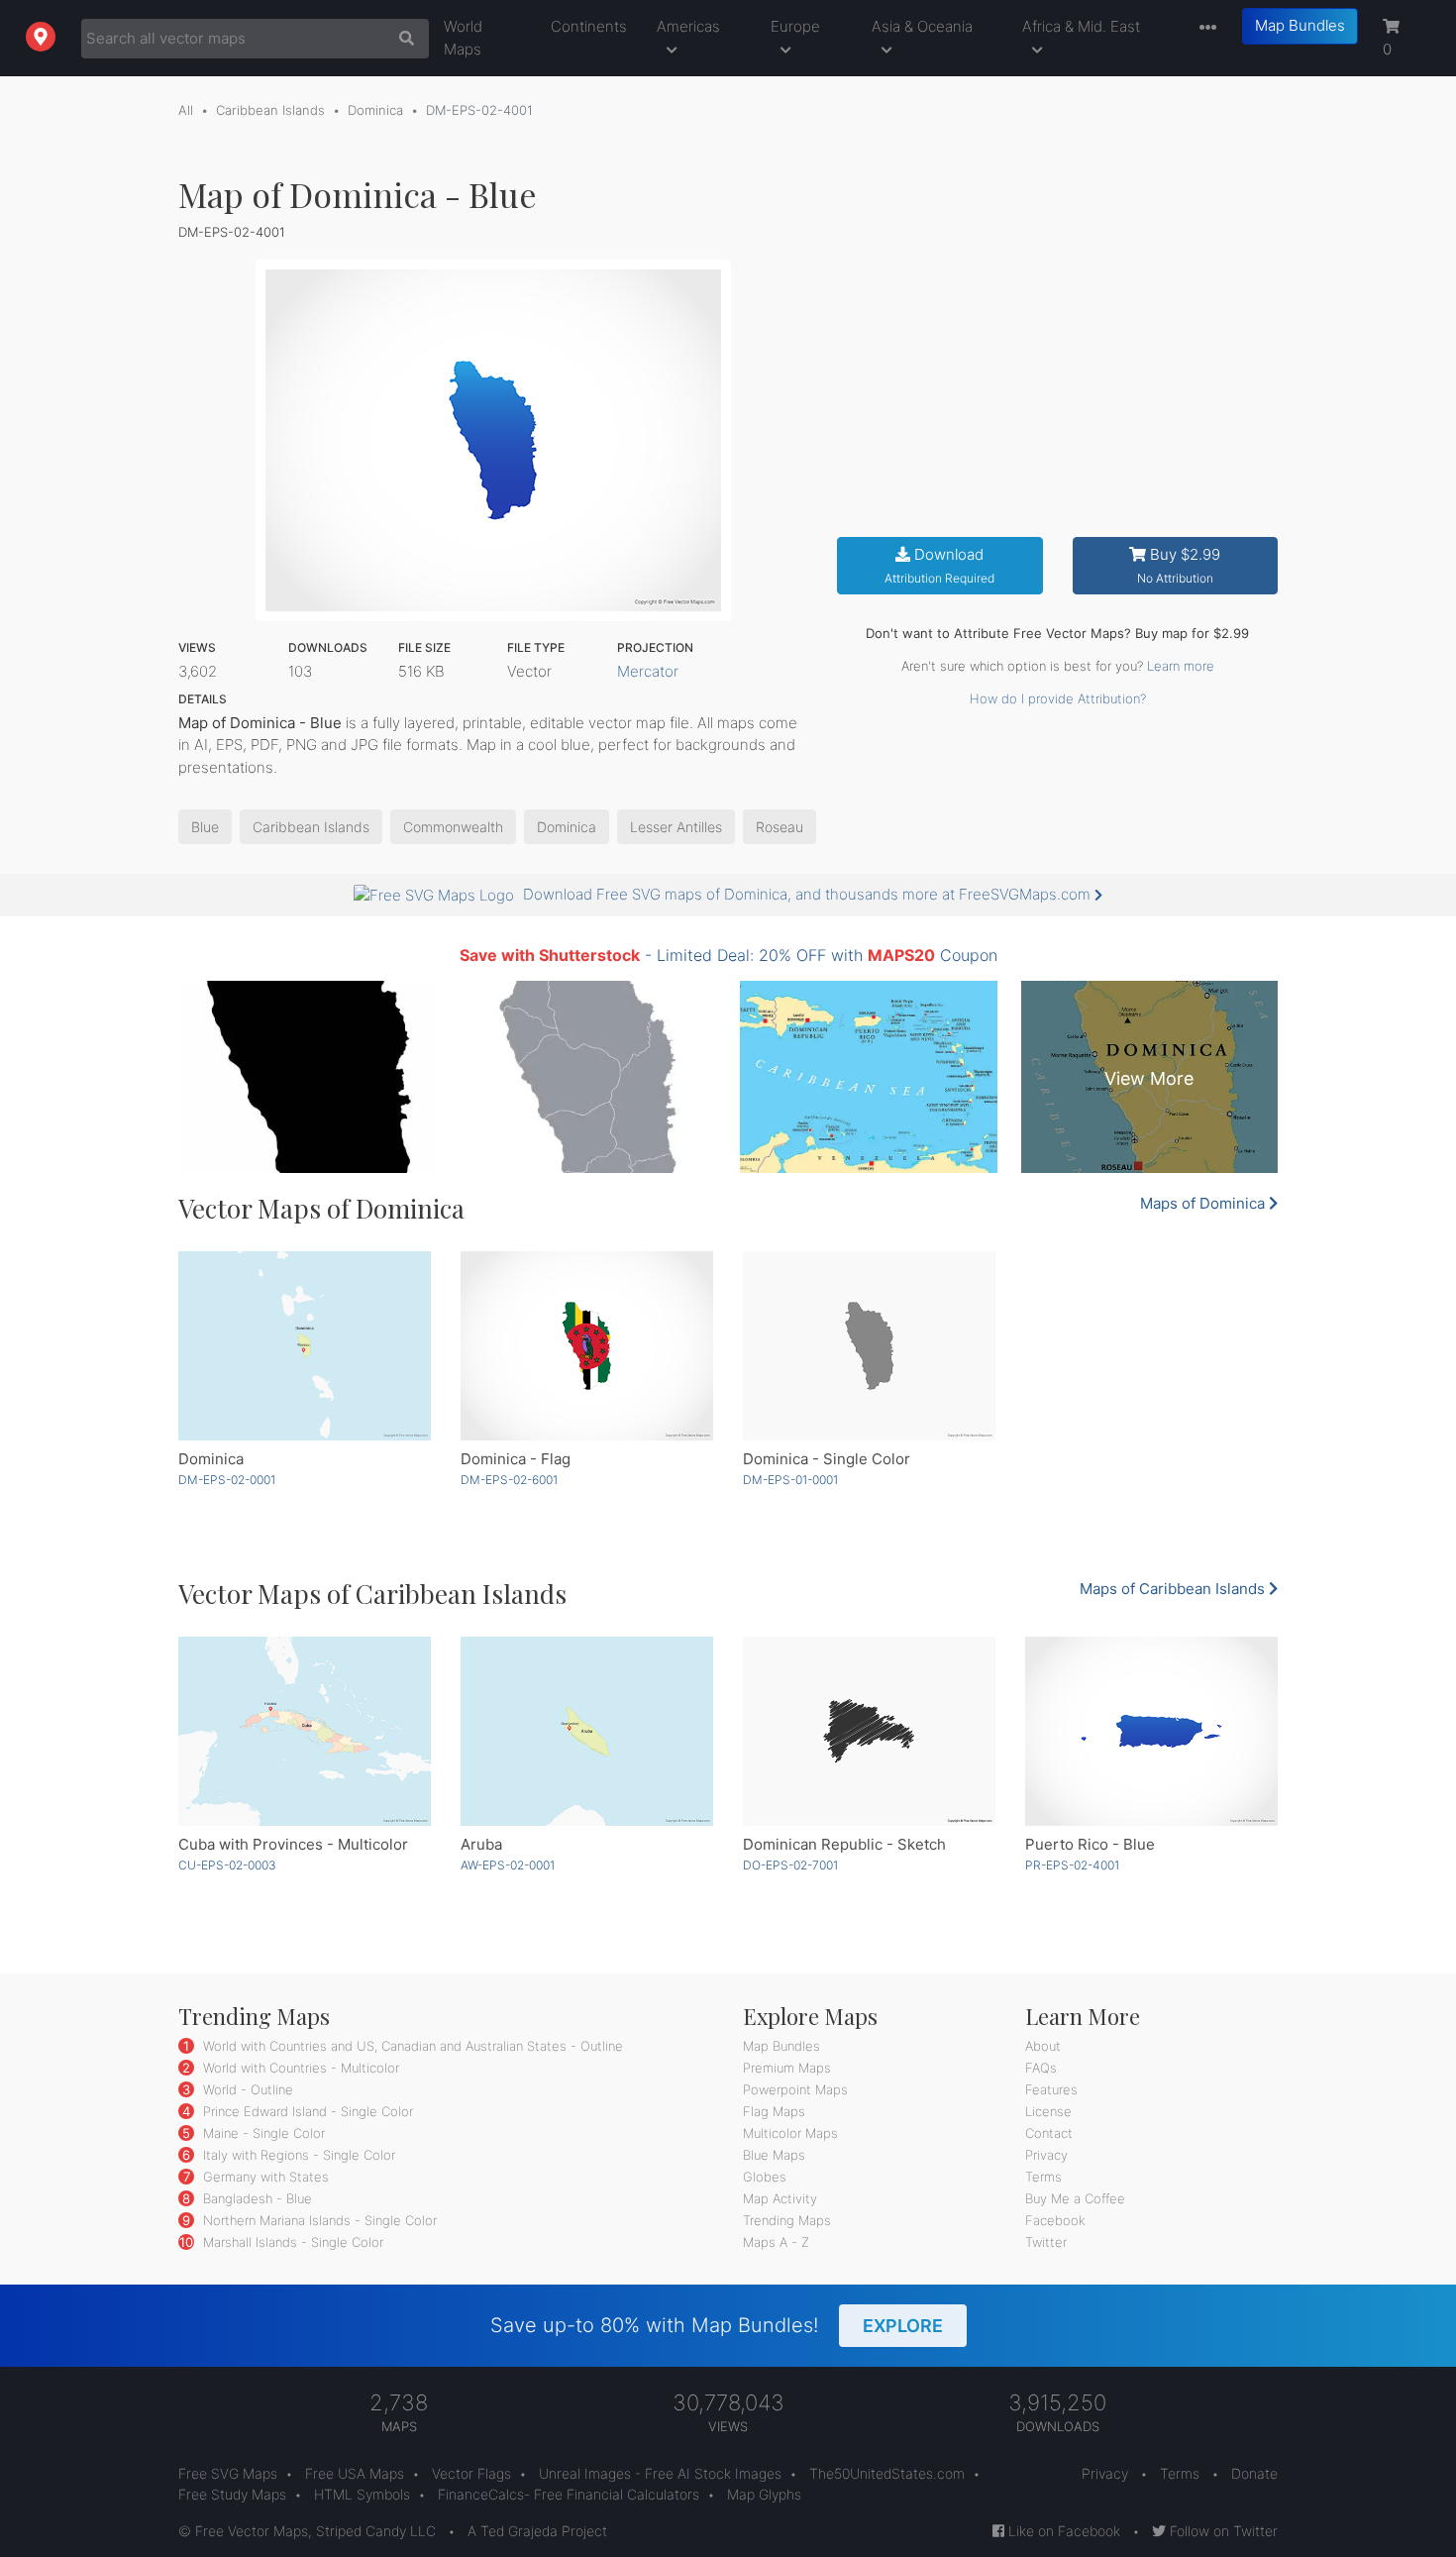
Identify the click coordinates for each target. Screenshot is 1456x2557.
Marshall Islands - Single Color (291, 2242)
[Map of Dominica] (305, 1346)
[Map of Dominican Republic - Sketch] (869, 1731)
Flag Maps (774, 2111)
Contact (1049, 2133)
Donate (1254, 2473)
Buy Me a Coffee (1075, 2198)
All (186, 110)
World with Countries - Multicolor (299, 2068)
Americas (688, 26)
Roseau (780, 827)
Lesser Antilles (676, 827)
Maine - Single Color (262, 2133)
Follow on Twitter (1222, 2531)
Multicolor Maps (790, 2133)
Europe (795, 26)
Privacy (1046, 2155)
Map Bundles (1300, 25)
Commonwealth (453, 827)
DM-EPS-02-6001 (509, 1480)
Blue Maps (774, 2155)
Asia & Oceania (922, 26)
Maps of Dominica (1204, 1203)
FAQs (1041, 2068)
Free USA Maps (355, 2473)
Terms (1043, 2177)
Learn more (1181, 666)
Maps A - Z (776, 2242)
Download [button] (939, 565)
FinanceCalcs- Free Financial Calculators (569, 2494)
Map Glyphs (764, 2494)
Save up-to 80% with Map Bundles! (717, 2325)
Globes (765, 2177)
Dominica (375, 110)
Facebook (1055, 2220)
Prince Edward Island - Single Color (306, 2111)
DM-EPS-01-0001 (790, 1480)
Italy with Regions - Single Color (297, 2155)
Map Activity (780, 2198)
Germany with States (264, 2177)
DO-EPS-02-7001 (790, 1865)
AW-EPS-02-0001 (508, 1865)
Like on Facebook (1062, 2531)
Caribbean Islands (270, 110)
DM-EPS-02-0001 (227, 1480)
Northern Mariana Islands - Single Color (318, 2220)
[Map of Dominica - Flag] (587, 1346)
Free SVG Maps (228, 2473)
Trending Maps (787, 2220)
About (1043, 2046)
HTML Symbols (362, 2494)
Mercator (648, 671)
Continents (589, 26)
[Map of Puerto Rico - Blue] (1151, 1731)
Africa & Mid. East (1081, 26)
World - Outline (246, 2089)
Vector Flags (471, 2473)
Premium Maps (787, 2068)
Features (1051, 2089)
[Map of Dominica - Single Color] (869, 1346)
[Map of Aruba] (587, 1731)
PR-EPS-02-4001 (1072, 1865)
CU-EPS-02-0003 (227, 1865)
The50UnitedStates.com (887, 2473)
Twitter (1046, 2242)
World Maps (463, 38)
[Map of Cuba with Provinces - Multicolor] (305, 1731)
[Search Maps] (402, 39)
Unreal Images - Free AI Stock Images (660, 2473)
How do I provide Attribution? (1058, 698)
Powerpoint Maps (795, 2089)
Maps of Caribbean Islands (1174, 1589)
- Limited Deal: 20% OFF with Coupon (728, 955)
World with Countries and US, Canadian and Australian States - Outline (411, 2046)
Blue (205, 827)
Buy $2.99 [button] (1179, 565)
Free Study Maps (232, 2494)
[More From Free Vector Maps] (1203, 28)
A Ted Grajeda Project (537, 2531)
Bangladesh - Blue (256, 2198)
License (1048, 2111)
